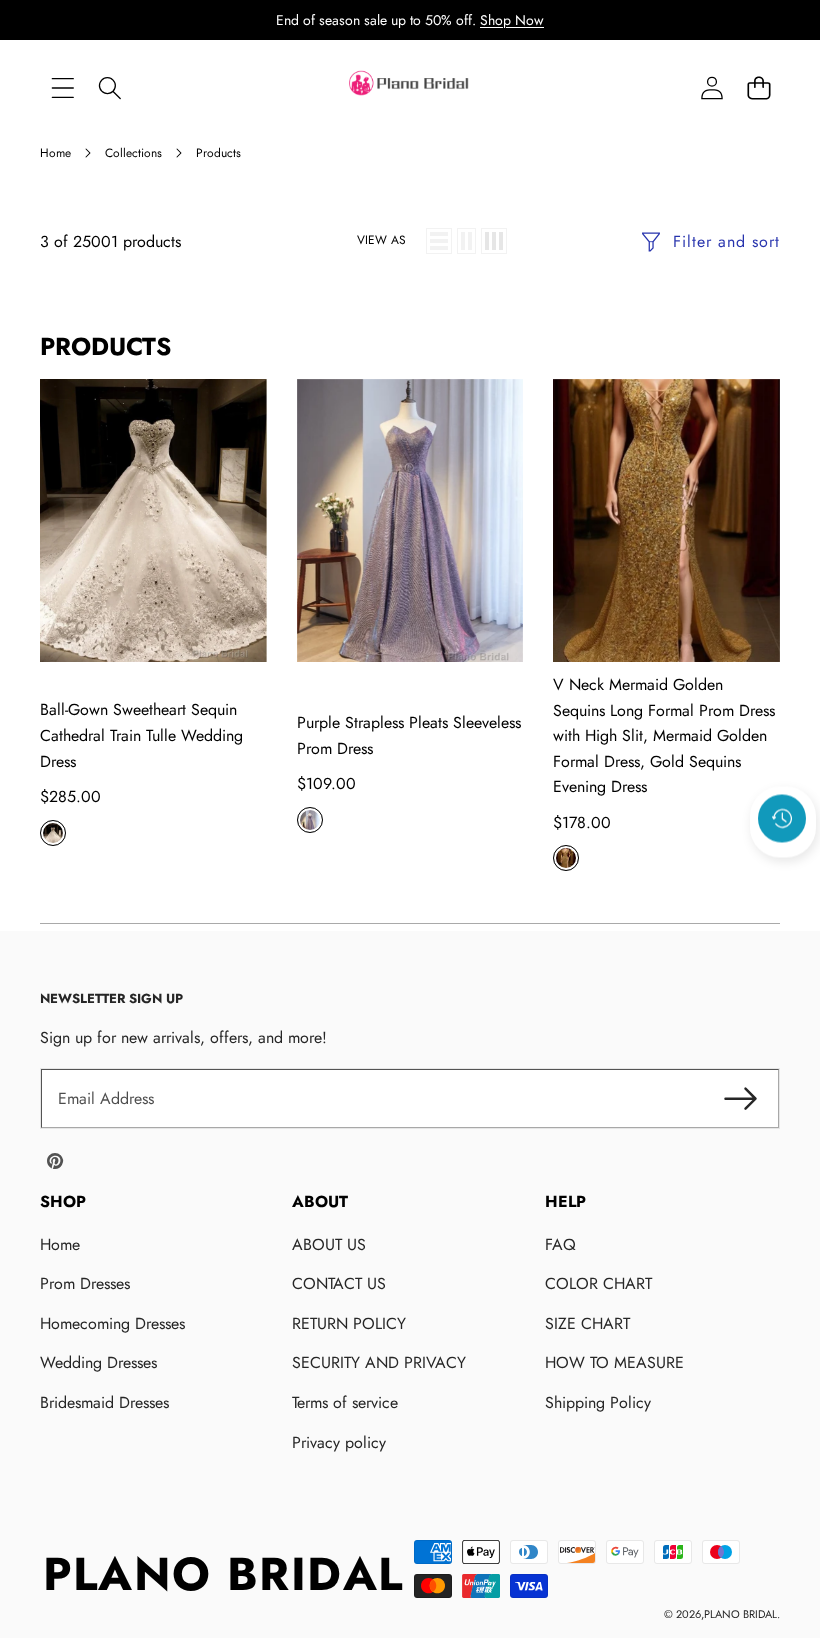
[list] (439, 241)
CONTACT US (339, 1283)
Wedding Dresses (98, 1362)
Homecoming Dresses (112, 1323)
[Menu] (62, 88)
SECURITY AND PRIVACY (379, 1362)
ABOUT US (329, 1244)
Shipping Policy (598, 1402)
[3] (494, 241)
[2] (466, 241)
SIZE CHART (587, 1323)
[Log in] (711, 88)
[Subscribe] (740, 1099)
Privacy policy (339, 1442)
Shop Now (512, 20)
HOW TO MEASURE (614, 1362)
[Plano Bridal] (410, 88)
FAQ (560, 1244)
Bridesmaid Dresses (104, 1402)
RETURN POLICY (349, 1323)
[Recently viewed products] (782, 819)
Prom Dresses (85, 1283)
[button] (758, 88)
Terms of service (345, 1402)
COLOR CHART (598, 1283)
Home (60, 1244)
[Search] (109, 88)
